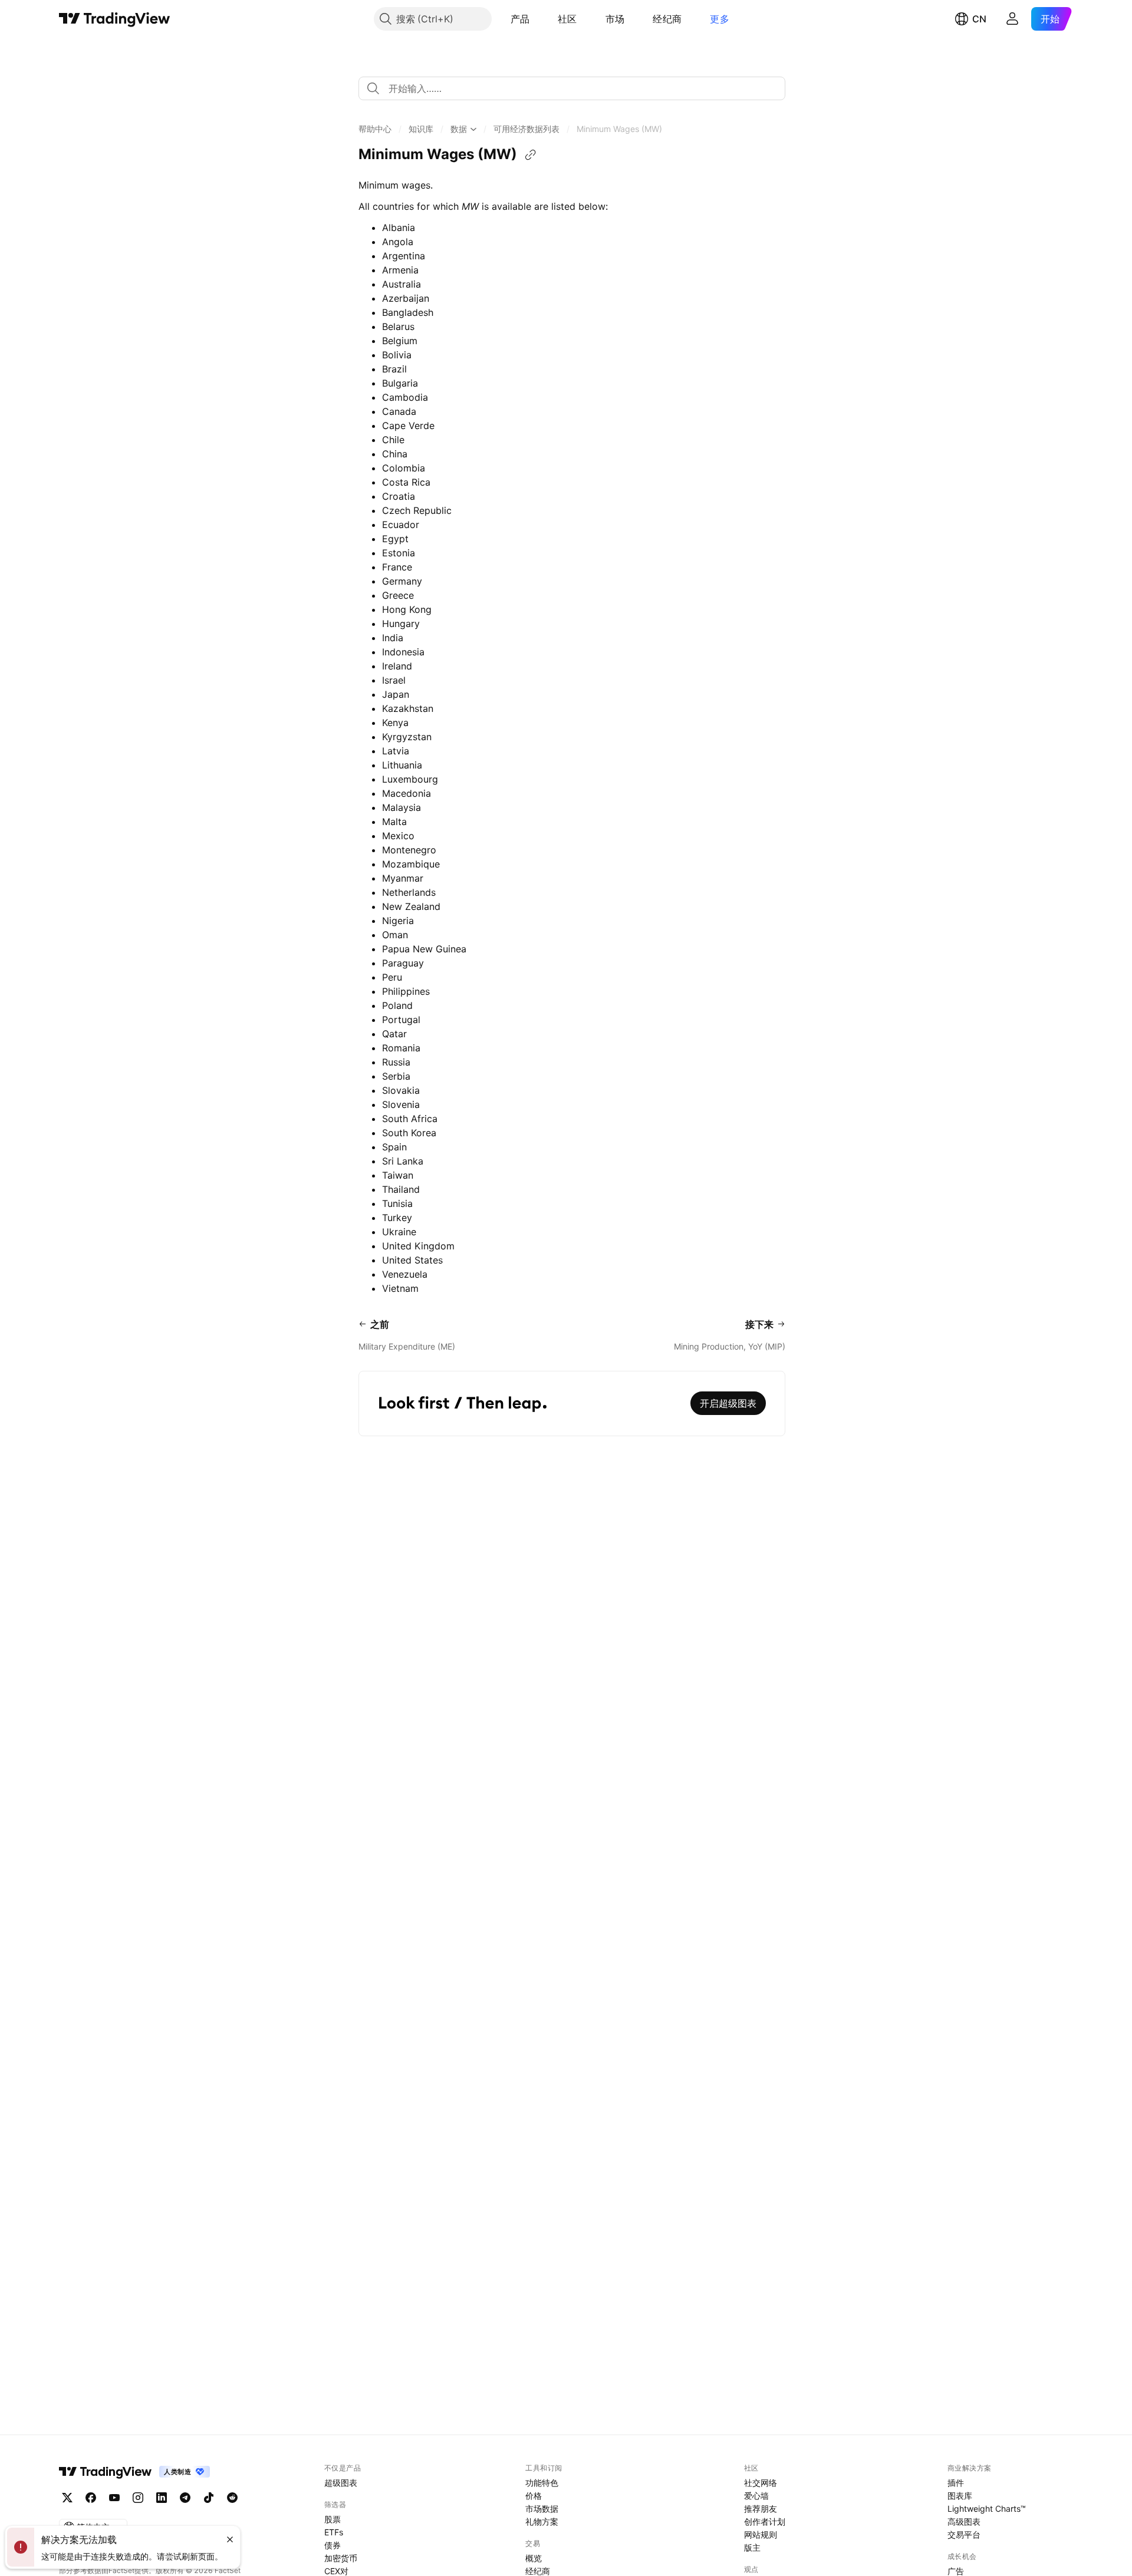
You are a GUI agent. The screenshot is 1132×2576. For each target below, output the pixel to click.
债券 (333, 2545)
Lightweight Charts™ (987, 2509)
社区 (567, 19)
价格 (534, 2496)
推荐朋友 (761, 2509)
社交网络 (761, 2483)
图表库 (960, 2496)
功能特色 (542, 2483)
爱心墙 (756, 2496)
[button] (538, 19)
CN (979, 19)
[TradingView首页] (115, 19)
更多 (720, 19)
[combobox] (572, 88)
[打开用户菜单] (1012, 19)
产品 (520, 19)
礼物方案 (542, 2521)
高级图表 (964, 2521)
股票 (333, 2519)
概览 (534, 2558)
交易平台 (964, 2534)
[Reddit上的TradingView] (232, 2498)
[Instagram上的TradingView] (138, 2498)
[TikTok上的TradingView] (209, 2498)
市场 (615, 19)
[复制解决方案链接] (531, 155)
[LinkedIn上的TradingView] (162, 2498)
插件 (956, 2483)
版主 (752, 2547)
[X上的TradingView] (67, 2498)
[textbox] (577, 88)
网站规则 (761, 2534)
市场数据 (542, 2509)
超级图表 (341, 2483)
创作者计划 (765, 2521)
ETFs (334, 2532)
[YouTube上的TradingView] (114, 2498)
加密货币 (341, 2558)
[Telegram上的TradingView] (185, 2498)
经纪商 (667, 19)
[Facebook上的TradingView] (91, 2498)
